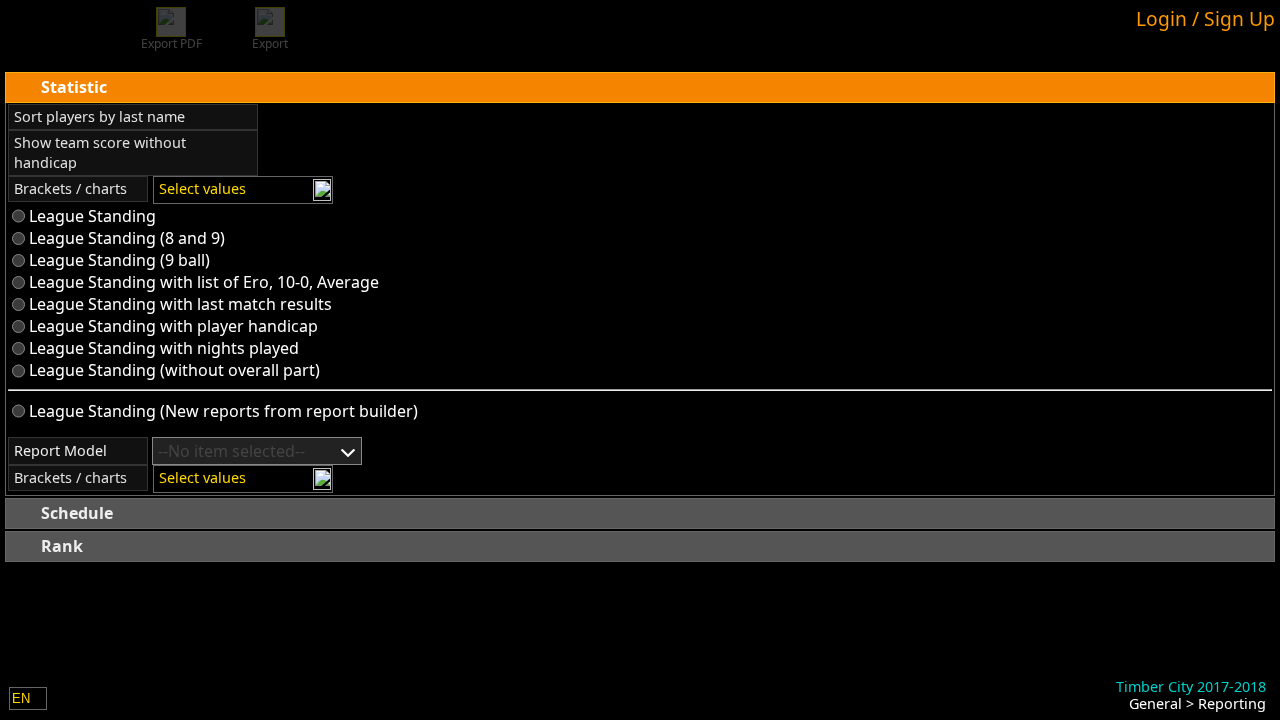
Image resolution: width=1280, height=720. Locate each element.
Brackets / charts (70, 188)
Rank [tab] (62, 546)
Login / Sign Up (1205, 18)
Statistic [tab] (74, 87)
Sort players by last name (99, 116)
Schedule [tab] (77, 513)
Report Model (60, 450)
